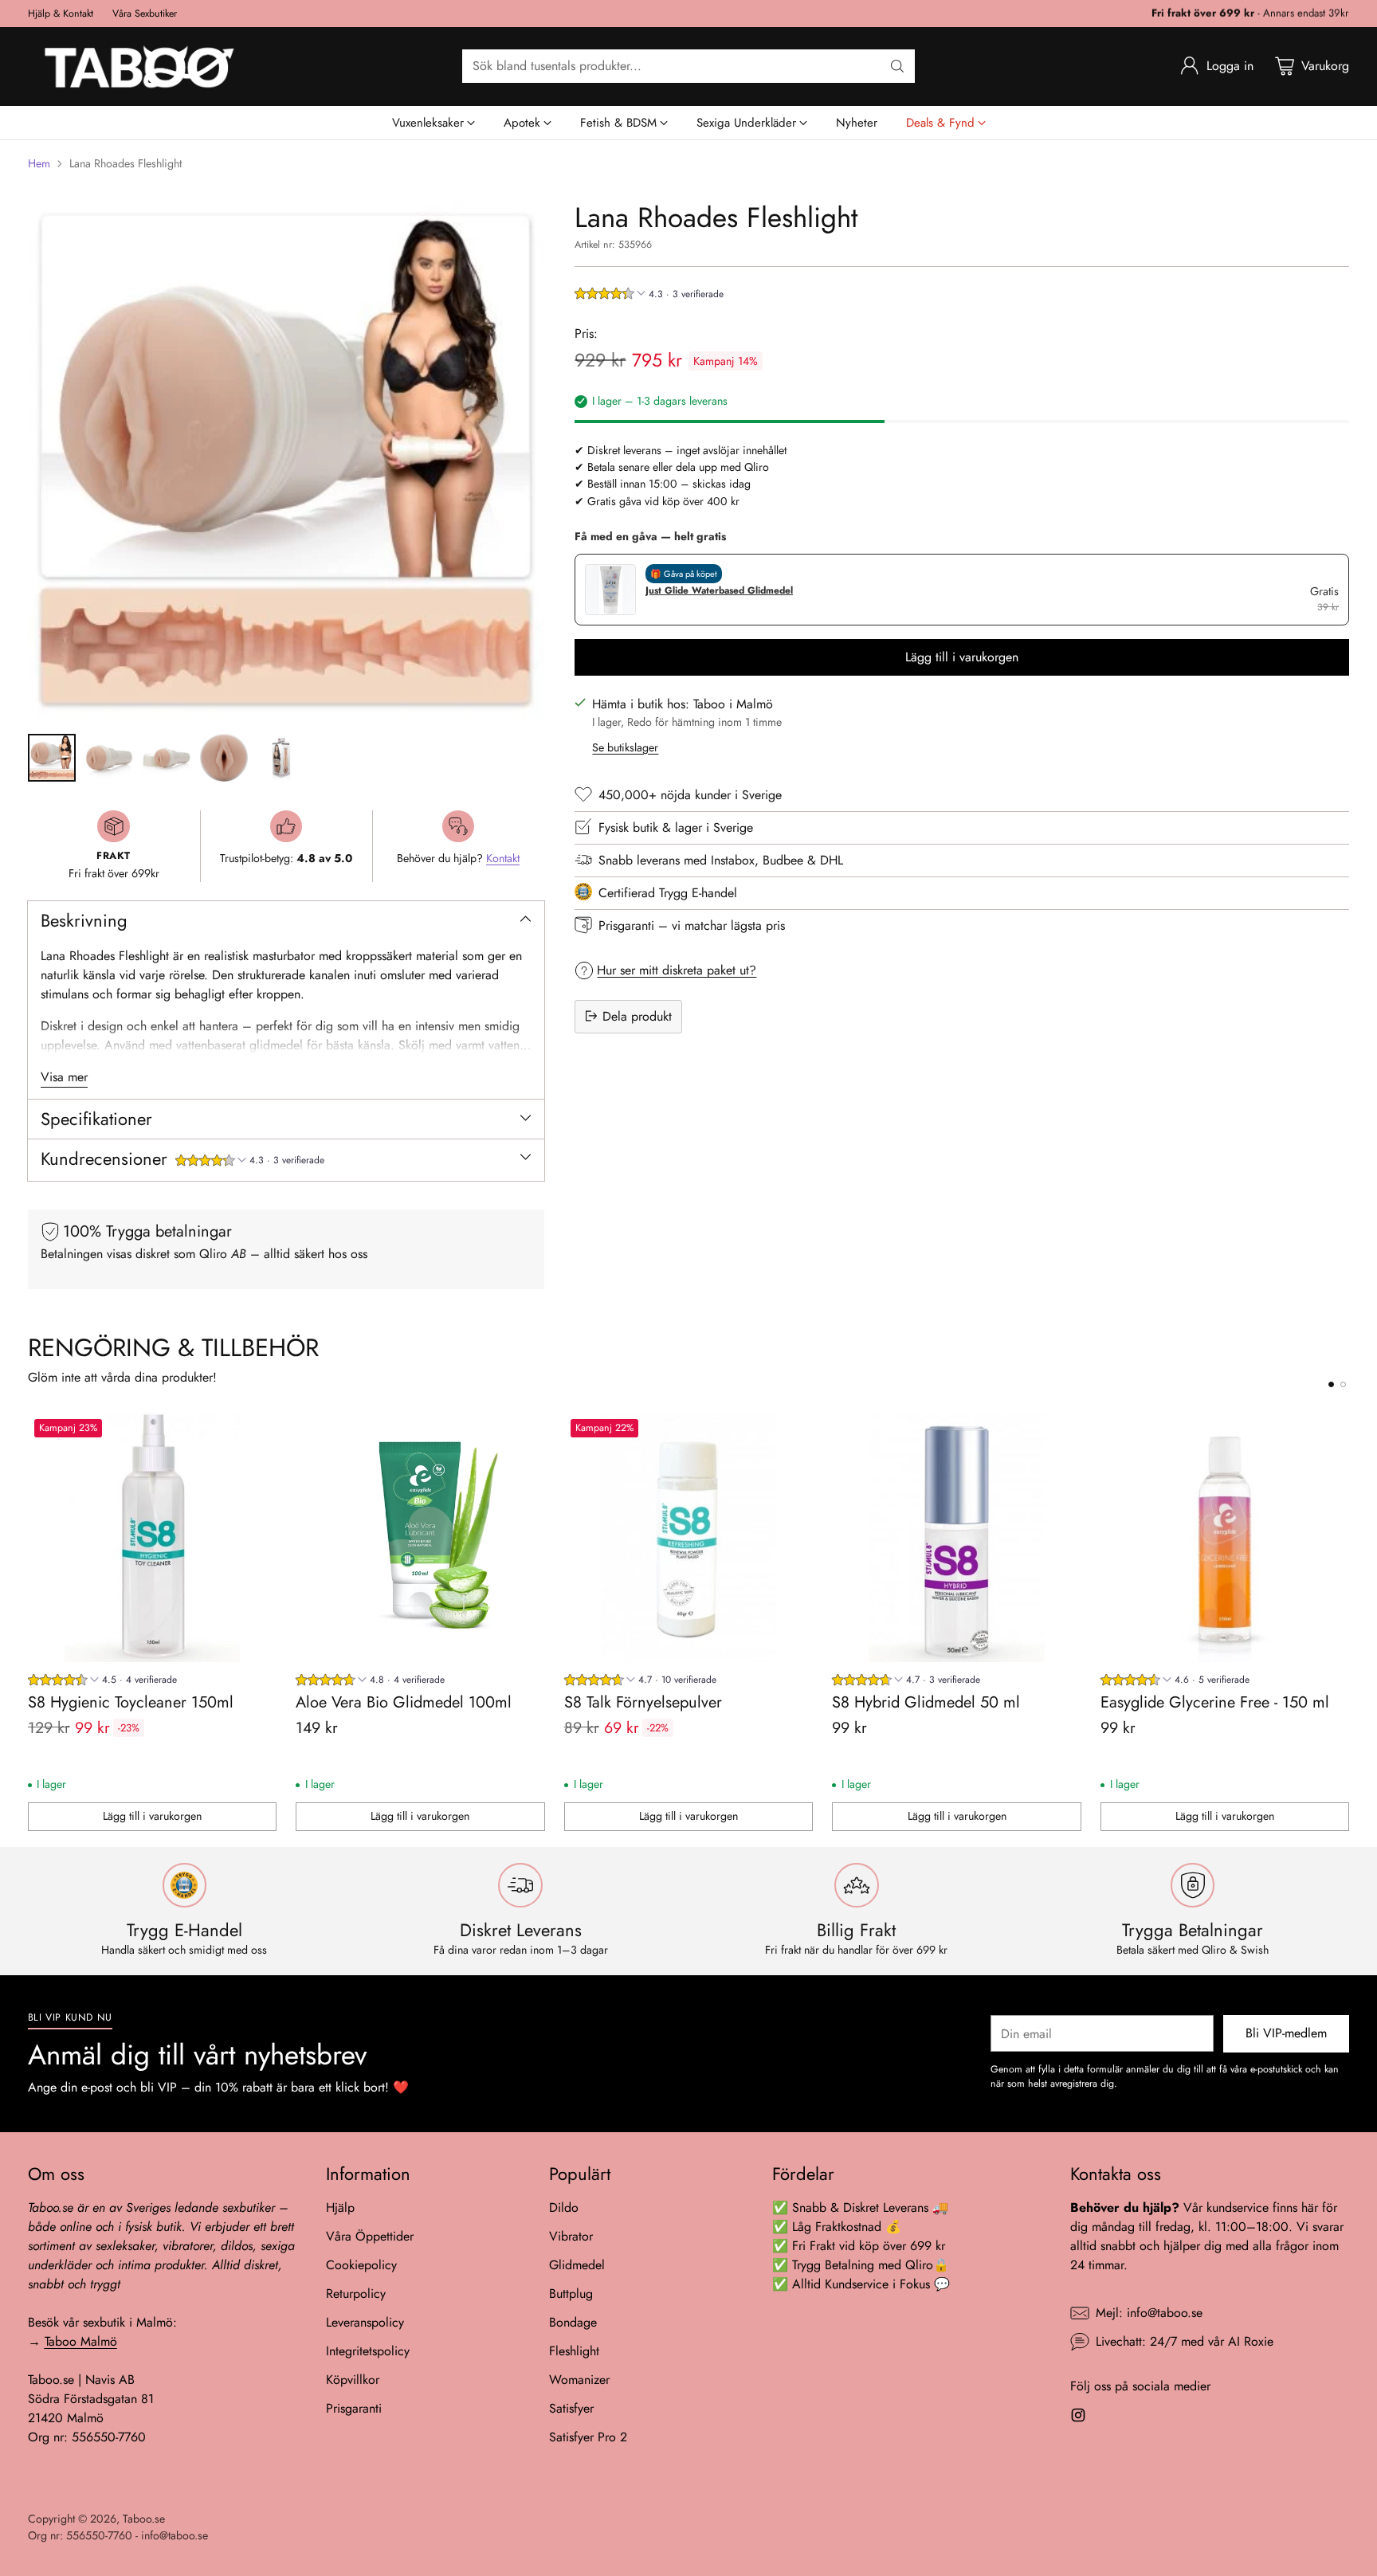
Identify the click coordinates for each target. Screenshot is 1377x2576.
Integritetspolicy (368, 2351)
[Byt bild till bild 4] (224, 758)
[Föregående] (33, 1622)
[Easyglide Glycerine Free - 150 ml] (1225, 1537)
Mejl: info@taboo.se (1149, 2313)
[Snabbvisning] (256, 1433)
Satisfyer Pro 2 (588, 2437)
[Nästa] (1344, 1622)
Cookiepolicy (361, 2265)
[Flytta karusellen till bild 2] (1343, 1384)
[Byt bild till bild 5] (281, 758)
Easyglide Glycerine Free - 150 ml (1215, 1702)
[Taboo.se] (139, 67)
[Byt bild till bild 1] (52, 758)
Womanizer (579, 2380)
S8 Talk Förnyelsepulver (643, 1702)
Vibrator (571, 2236)
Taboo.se (144, 2519)
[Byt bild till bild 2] (109, 758)
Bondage (573, 2322)
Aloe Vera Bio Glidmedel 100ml (404, 1702)
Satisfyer (571, 2408)
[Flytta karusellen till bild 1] (1331, 1384)
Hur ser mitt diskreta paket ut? (677, 969)
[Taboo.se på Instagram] (1078, 2418)
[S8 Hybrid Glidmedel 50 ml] (957, 1537)
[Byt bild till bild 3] (167, 758)
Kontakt (503, 858)
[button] (250, 1162)
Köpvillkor (353, 2380)
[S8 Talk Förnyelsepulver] (689, 1537)
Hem (39, 163)
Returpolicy (356, 2294)
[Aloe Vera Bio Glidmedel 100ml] (420, 1537)
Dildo (564, 2207)
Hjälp (340, 2207)
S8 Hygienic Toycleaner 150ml (131, 1702)
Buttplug (571, 2294)
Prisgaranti (354, 2408)
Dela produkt (637, 1016)
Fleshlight (574, 2351)
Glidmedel (577, 2265)
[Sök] (897, 66)
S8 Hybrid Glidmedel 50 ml (926, 1702)
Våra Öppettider (370, 2236)
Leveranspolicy (365, 2322)
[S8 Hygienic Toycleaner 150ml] (153, 1537)
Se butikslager (625, 747)
